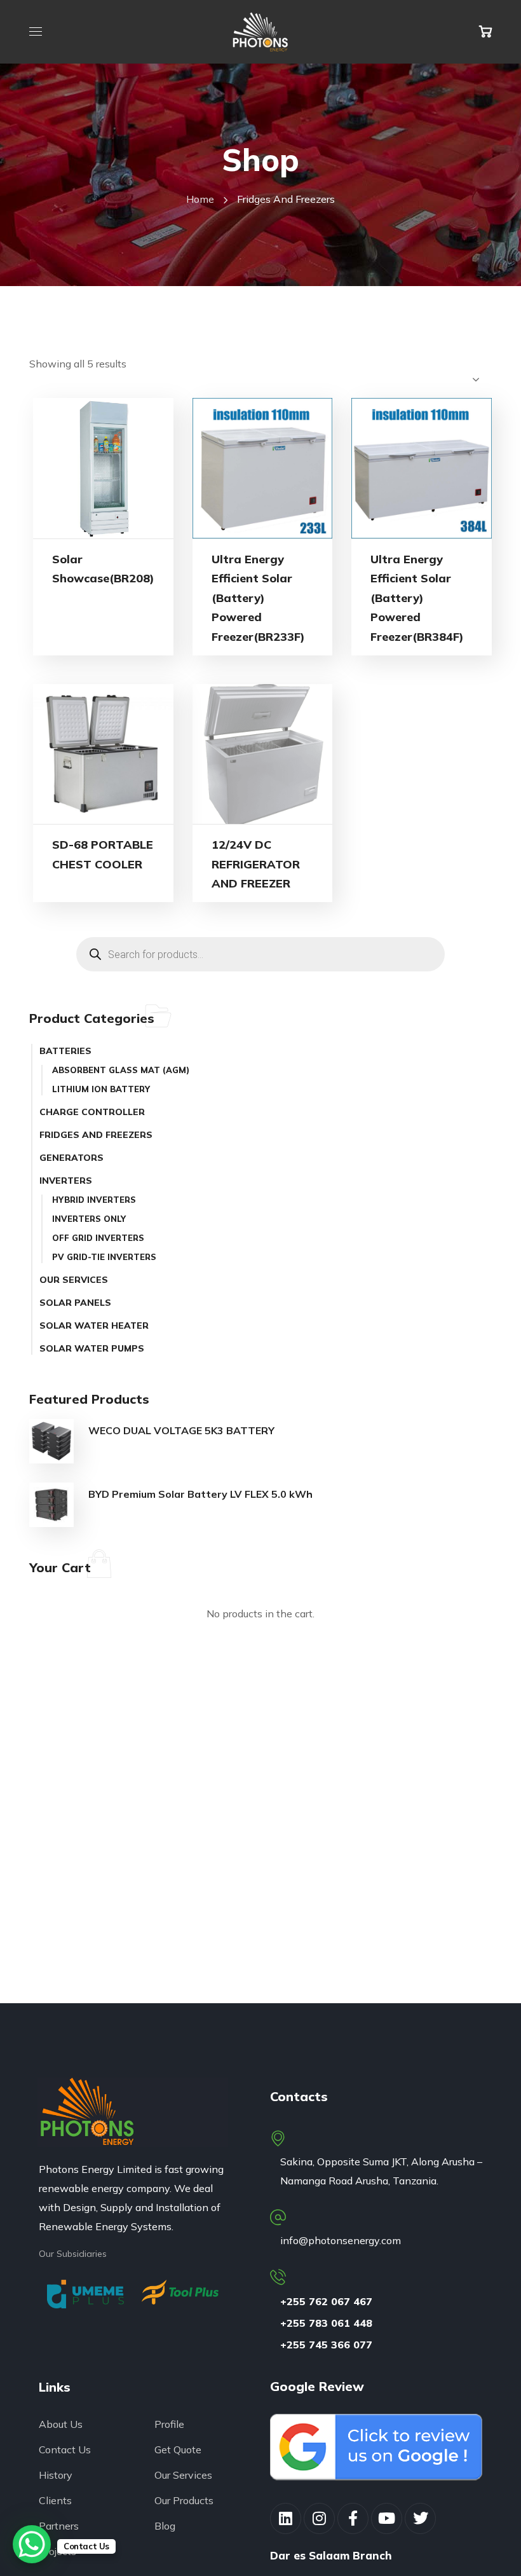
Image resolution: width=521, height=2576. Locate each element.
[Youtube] (387, 2518)
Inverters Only (89, 1219)
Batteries (65, 1051)
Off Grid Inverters (98, 1238)
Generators (71, 1158)
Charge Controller (92, 1112)
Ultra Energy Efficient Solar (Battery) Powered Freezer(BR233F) (258, 598)
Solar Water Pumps (92, 1348)
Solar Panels (75, 1303)
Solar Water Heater (94, 1326)
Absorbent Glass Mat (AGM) (121, 1070)
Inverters (66, 1181)
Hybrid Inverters (94, 1200)
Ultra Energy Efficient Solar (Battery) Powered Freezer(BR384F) (417, 598)
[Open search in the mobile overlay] (260, 954)
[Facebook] (353, 2518)
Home (200, 199)
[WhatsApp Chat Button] (32, 2544)
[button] (485, 32)
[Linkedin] (286, 2518)
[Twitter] (420, 2518)
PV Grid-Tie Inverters (104, 1257)
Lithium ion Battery (101, 1089)
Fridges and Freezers (96, 1135)
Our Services (74, 1280)
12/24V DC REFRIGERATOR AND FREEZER (256, 864)
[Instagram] (319, 2518)
